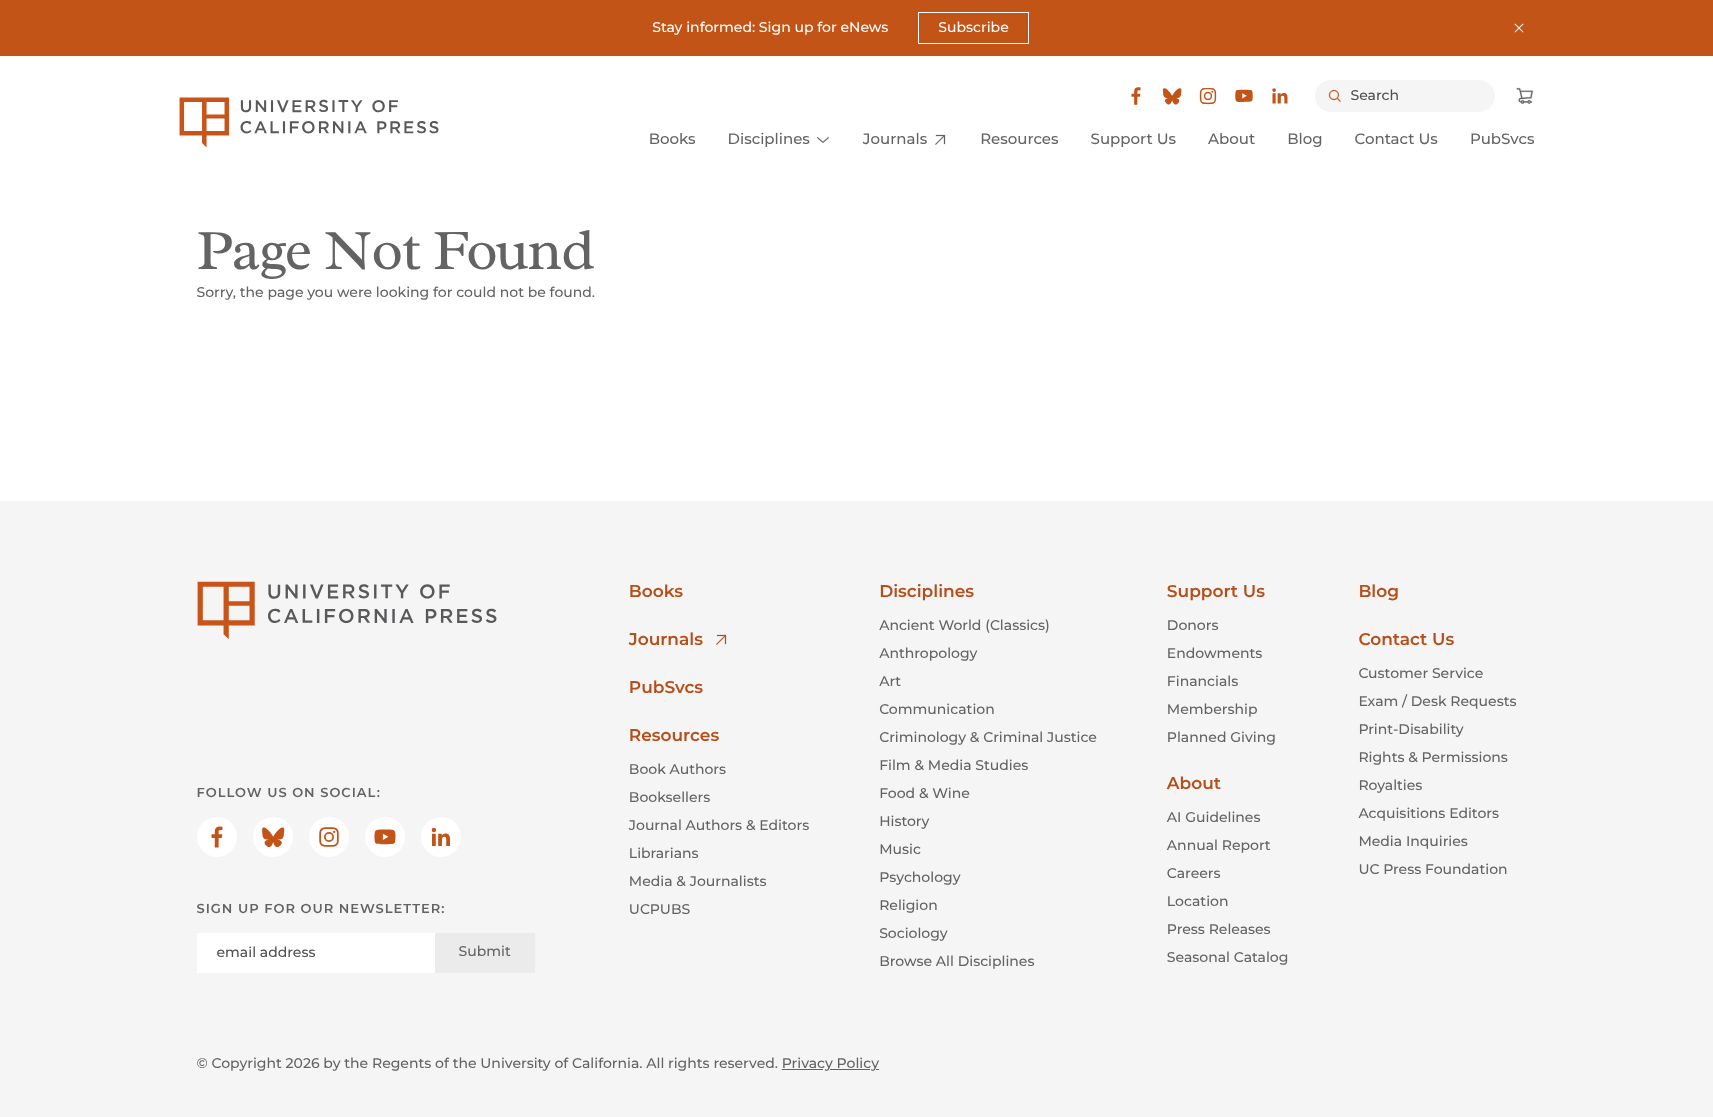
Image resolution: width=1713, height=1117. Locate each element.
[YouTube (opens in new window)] (1244, 96)
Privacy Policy (830, 1063)
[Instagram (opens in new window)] (1208, 96)
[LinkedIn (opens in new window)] (1280, 96)
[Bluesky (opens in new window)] (1172, 96)
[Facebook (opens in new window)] (1136, 96)
